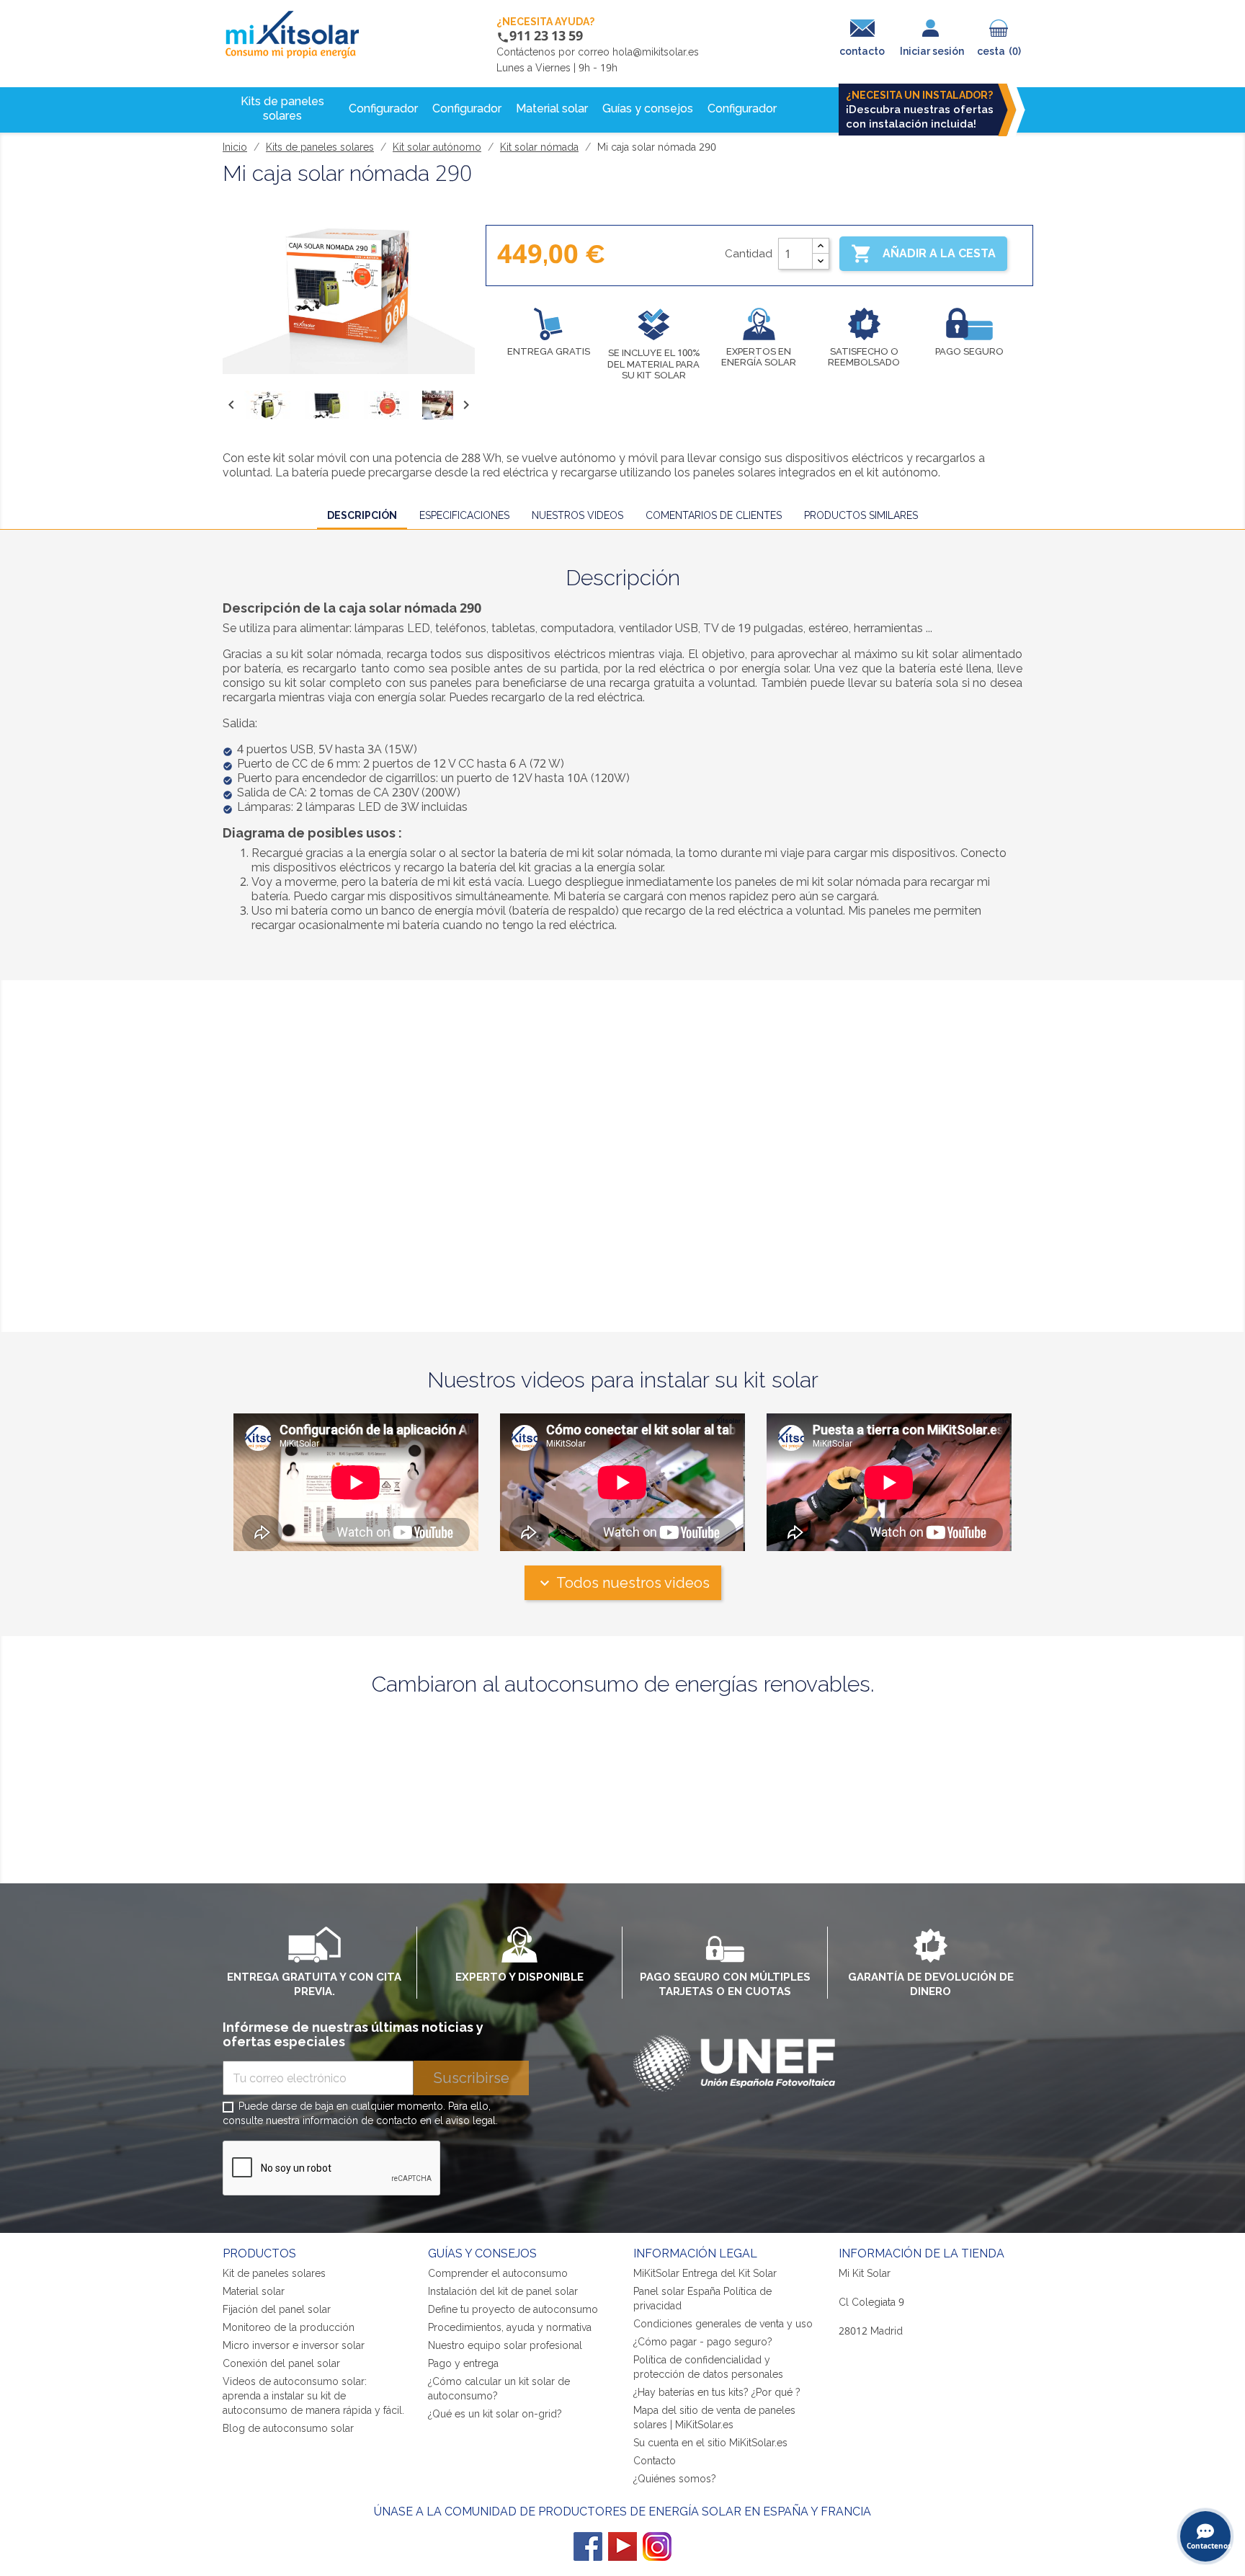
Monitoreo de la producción (289, 2327)
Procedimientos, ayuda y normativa (510, 2327)
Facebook (588, 2546)
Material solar (254, 2291)
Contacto (655, 2461)
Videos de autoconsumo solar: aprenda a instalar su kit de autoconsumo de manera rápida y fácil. (313, 2396)
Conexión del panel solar (281, 2363)
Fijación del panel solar (277, 2309)
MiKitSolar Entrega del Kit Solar (705, 2273)
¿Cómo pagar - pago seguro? (703, 2342)
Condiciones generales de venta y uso (723, 2324)
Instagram (657, 2546)
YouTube (622, 2546)
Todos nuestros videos (623, 1583)
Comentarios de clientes (714, 515)
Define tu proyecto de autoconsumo (513, 2309)
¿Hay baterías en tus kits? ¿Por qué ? (717, 2392)
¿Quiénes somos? (675, 2479)
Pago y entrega (463, 2363)
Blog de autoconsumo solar (288, 2428)
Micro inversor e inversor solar (294, 2345)
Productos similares (861, 515)
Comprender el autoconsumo (498, 2273)
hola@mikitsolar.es (656, 52)
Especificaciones (464, 515)
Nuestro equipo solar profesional (505, 2345)
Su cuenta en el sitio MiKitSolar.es (710, 2443)
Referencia (256, 1001)
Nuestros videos (577, 515)
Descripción (362, 515)
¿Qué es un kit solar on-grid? (495, 2414)
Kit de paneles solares (274, 2273)
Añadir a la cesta (923, 254)
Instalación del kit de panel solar (503, 2291)
